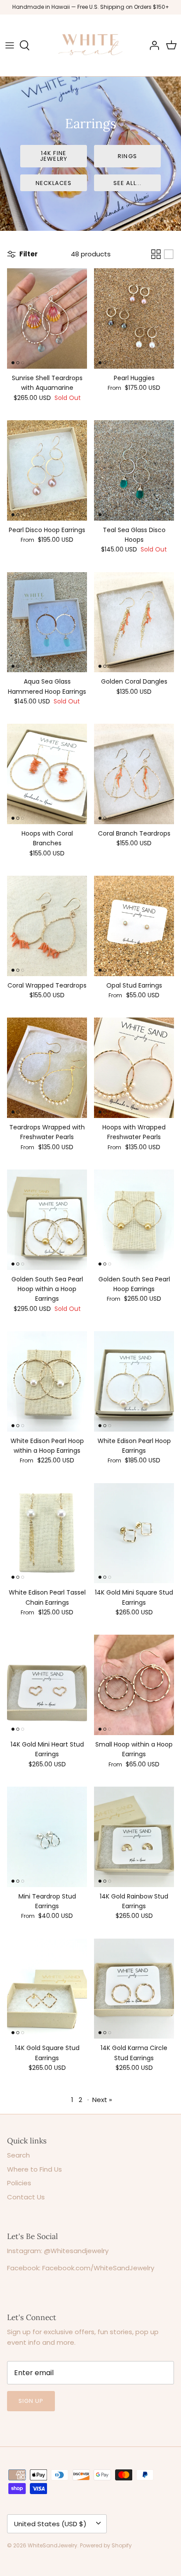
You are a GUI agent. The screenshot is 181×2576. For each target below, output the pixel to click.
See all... (127, 183)
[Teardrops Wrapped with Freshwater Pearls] (47, 1068)
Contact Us (26, 2197)
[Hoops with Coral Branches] (47, 774)
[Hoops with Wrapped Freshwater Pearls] (134, 1068)
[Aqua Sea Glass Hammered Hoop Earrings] (47, 622)
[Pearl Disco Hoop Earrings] (47, 470)
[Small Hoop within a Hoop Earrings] (134, 1685)
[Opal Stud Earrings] (134, 926)
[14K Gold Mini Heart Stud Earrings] (47, 1685)
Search (18, 2155)
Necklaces (54, 183)
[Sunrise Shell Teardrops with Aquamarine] (47, 318)
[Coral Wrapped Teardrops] (47, 926)
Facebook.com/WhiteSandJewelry (98, 2268)
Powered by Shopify (106, 2545)
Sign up (31, 2401)
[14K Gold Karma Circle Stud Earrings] (134, 1989)
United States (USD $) (50, 2524)
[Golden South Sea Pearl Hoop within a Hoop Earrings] (47, 1220)
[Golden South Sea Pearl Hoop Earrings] (134, 1220)
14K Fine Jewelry (53, 156)
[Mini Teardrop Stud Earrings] (47, 1837)
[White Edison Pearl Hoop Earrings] (134, 1381)
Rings (127, 156)
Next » (102, 2100)
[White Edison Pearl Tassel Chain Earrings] (47, 1533)
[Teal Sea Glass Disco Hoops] (134, 470)
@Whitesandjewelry (76, 2251)
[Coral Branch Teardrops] (134, 774)
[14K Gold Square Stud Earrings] (47, 1989)
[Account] (152, 45)
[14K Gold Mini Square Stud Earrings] (134, 1533)
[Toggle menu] (10, 45)
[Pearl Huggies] (134, 318)
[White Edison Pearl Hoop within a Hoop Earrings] (47, 1381)
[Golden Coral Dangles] (134, 622)
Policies (19, 2183)
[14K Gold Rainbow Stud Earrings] (134, 1837)
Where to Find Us (34, 2169)
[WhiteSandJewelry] (90, 45)
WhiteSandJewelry (52, 2545)
